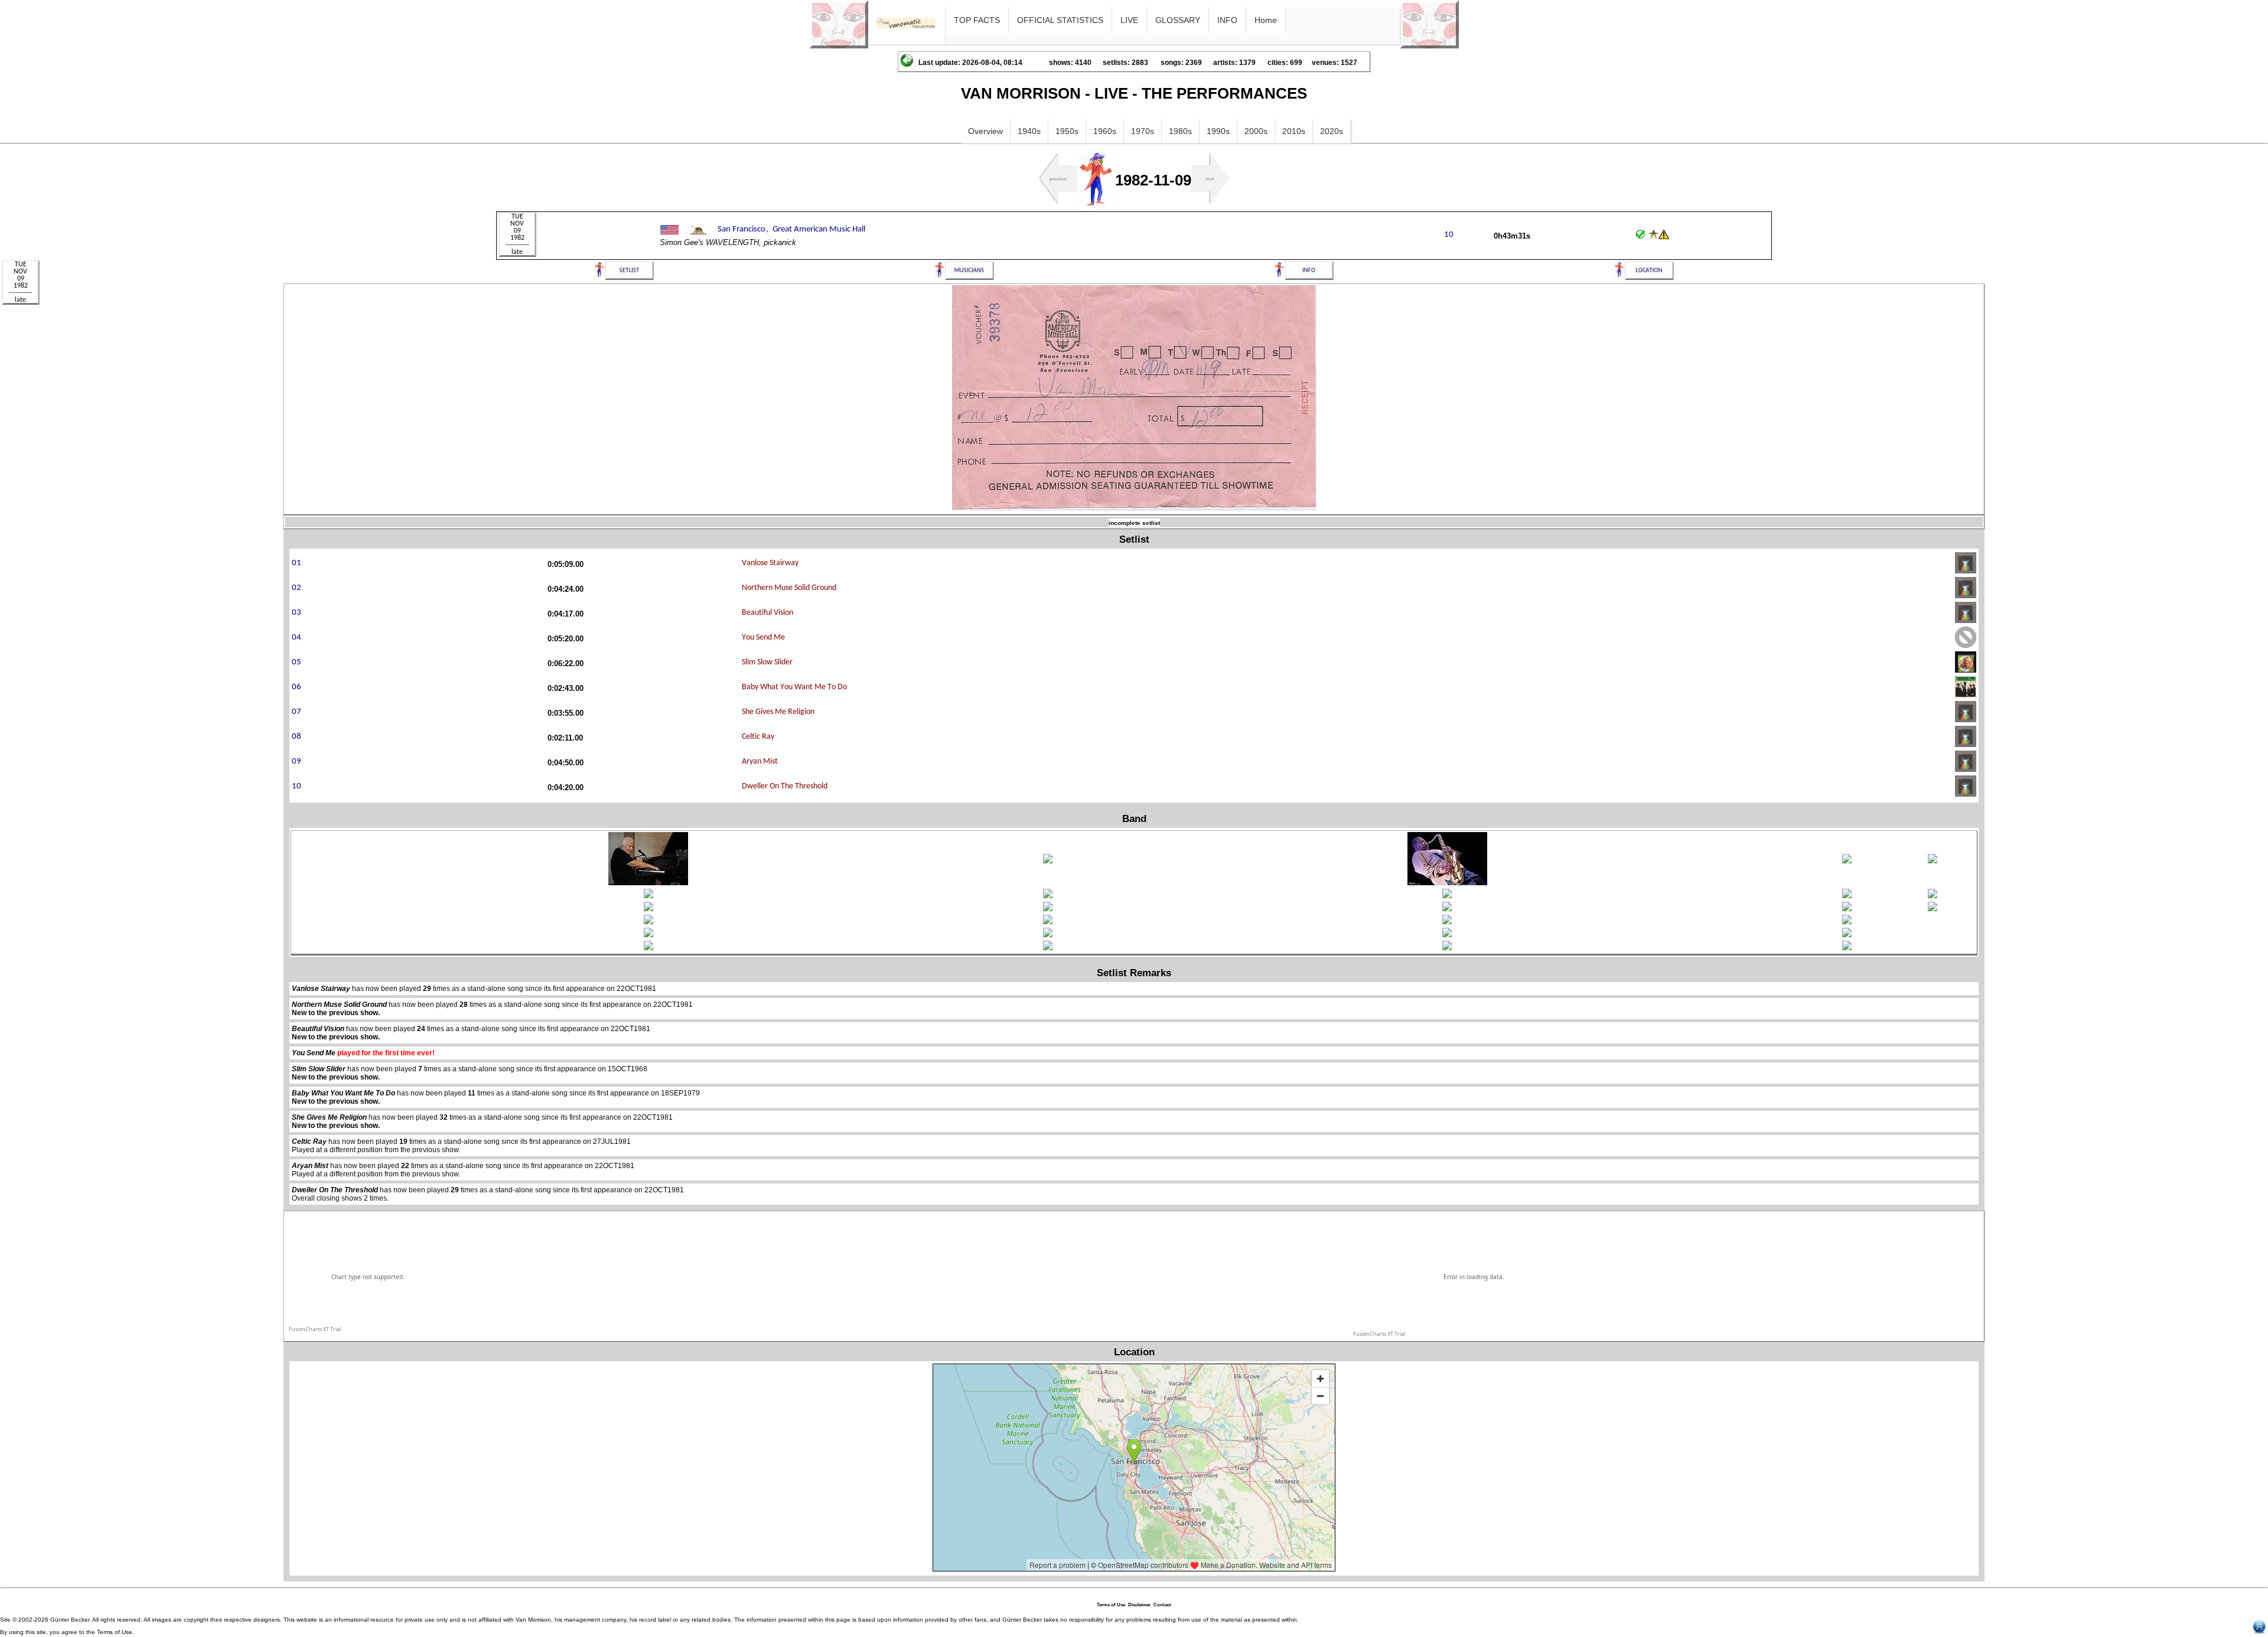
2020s (1332, 131)
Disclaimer (1139, 1605)
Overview (985, 131)
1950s (1067, 131)
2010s (1294, 131)
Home (1266, 20)
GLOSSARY (1178, 20)
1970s (1143, 131)
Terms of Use (1111, 1605)
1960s (1105, 131)
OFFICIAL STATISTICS (1060, 20)
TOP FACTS (977, 20)
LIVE (1129, 20)
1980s (1180, 131)
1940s (1029, 131)
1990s (1218, 131)
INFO (1227, 20)
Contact (1162, 1605)
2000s (1256, 131)
